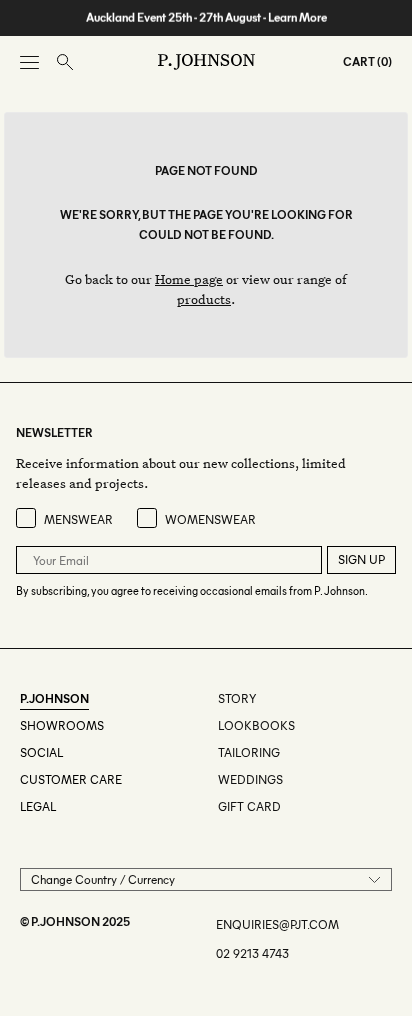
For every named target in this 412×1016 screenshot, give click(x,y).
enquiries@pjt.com (277, 924)
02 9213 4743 (252, 953)
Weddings (250, 779)
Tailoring (249, 752)
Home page (189, 278)
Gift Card (249, 806)
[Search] (65, 62)
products (204, 298)
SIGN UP (361, 559)
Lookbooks (256, 725)
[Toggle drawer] (29, 62)
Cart (359, 61)
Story (237, 698)
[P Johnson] (206, 62)
